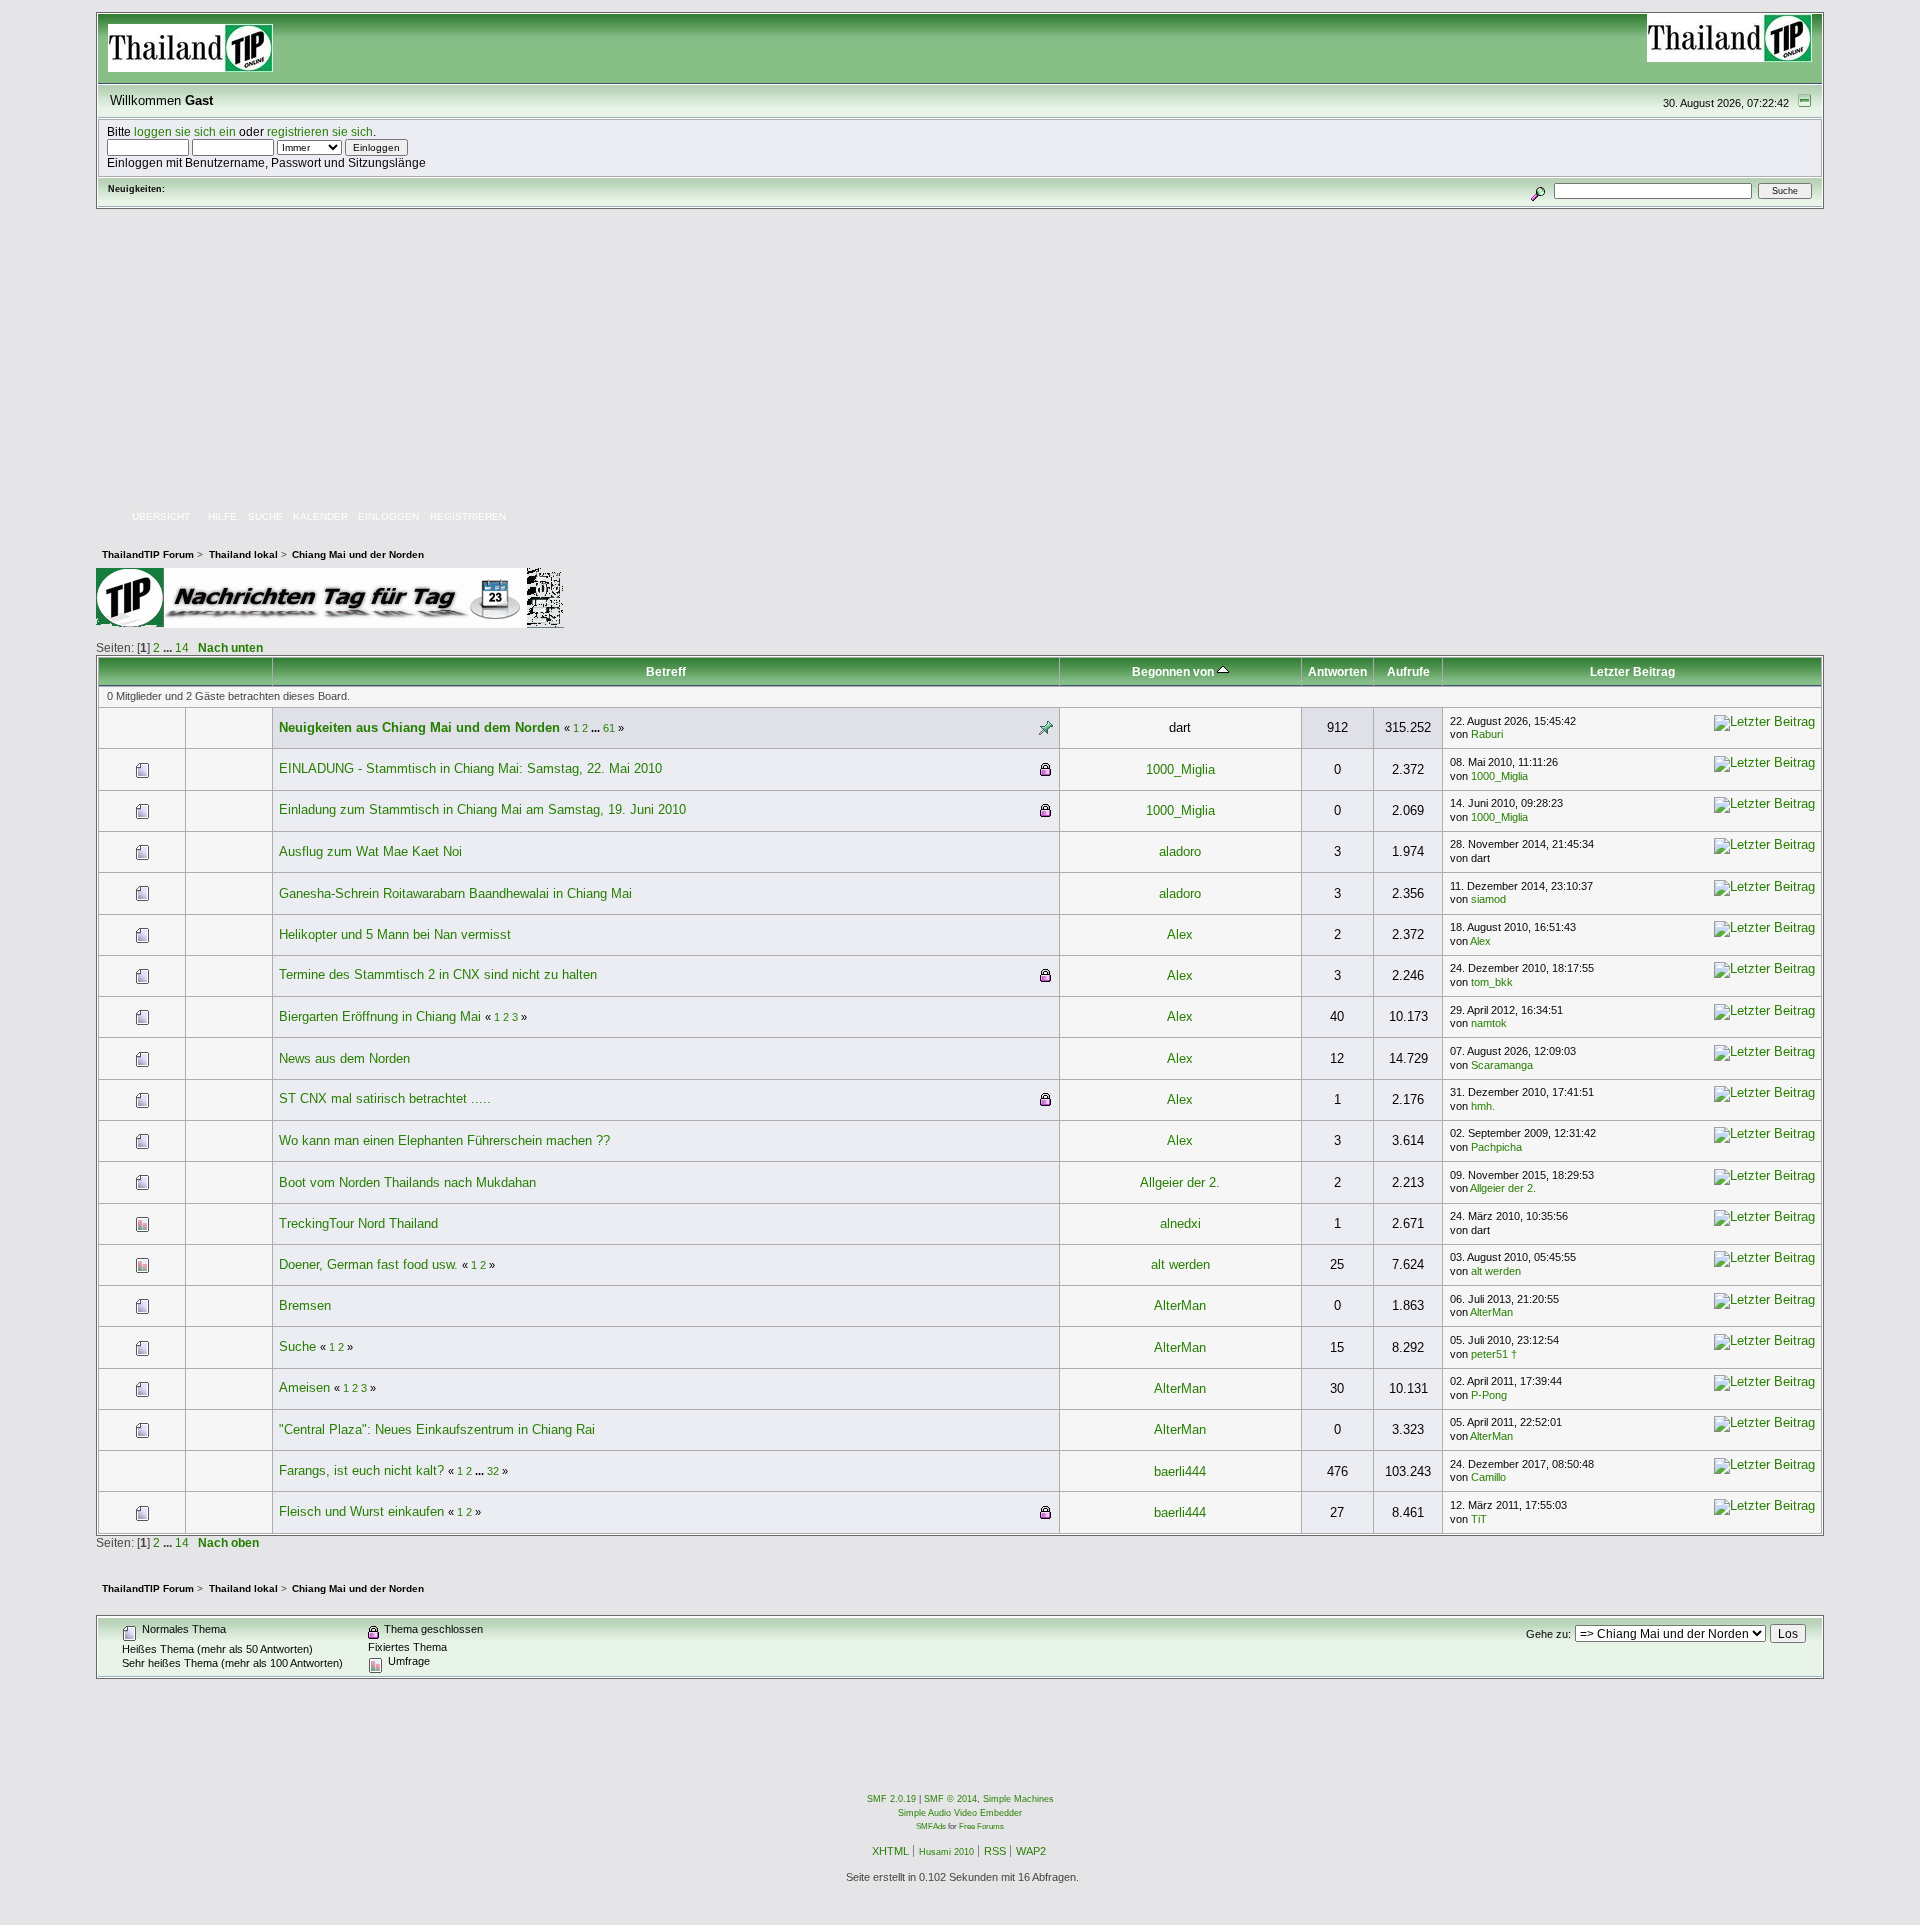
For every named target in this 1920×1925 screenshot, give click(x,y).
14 (182, 647)
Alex (1180, 934)
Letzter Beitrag (1632, 671)
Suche (297, 1346)
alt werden (1180, 1264)
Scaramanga (1502, 1065)
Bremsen (305, 1305)
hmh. (1483, 1106)
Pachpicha (1496, 1147)
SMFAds (931, 1826)
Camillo (1488, 1477)
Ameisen (304, 1387)
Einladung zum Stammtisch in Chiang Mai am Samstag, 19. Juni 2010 (482, 809)
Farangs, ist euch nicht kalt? (361, 1470)
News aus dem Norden (344, 1058)
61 (609, 728)
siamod (1488, 899)
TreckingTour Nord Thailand (358, 1223)
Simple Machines (1018, 1799)
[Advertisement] (960, 359)
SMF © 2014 (950, 1799)
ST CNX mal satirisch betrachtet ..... (385, 1098)
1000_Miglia (1180, 769)
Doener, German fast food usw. (368, 1264)
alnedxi (1180, 1223)
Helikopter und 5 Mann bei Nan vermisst (395, 934)
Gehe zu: (1548, 1634)
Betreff (666, 671)
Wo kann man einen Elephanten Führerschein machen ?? (444, 1140)
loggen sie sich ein (185, 131)
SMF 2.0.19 (891, 1799)
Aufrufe (1408, 671)
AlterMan (1180, 1305)
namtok (1489, 1023)
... (169, 647)
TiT (1479, 1519)
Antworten (1337, 671)
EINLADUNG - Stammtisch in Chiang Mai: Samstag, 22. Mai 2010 (470, 768)
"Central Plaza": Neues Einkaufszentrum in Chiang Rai (437, 1429)
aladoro (1180, 851)
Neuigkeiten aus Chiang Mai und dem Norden (419, 727)
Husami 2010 (946, 1852)
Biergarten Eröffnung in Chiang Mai (380, 1016)
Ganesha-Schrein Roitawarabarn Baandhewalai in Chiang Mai (455, 893)
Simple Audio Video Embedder (960, 1813)
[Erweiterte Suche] (1538, 190)
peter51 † (1494, 1354)
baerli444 (1180, 1471)
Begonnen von (1174, 671)
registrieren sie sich (320, 131)
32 (493, 1471)
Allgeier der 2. (1180, 1182)
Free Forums (981, 1826)
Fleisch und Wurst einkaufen (361, 1511)
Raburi (1487, 734)
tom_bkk (1492, 982)
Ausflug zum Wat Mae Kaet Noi (370, 851)
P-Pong (1489, 1395)
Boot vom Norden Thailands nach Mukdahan (407, 1182)
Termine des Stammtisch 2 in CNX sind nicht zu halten (438, 974)
